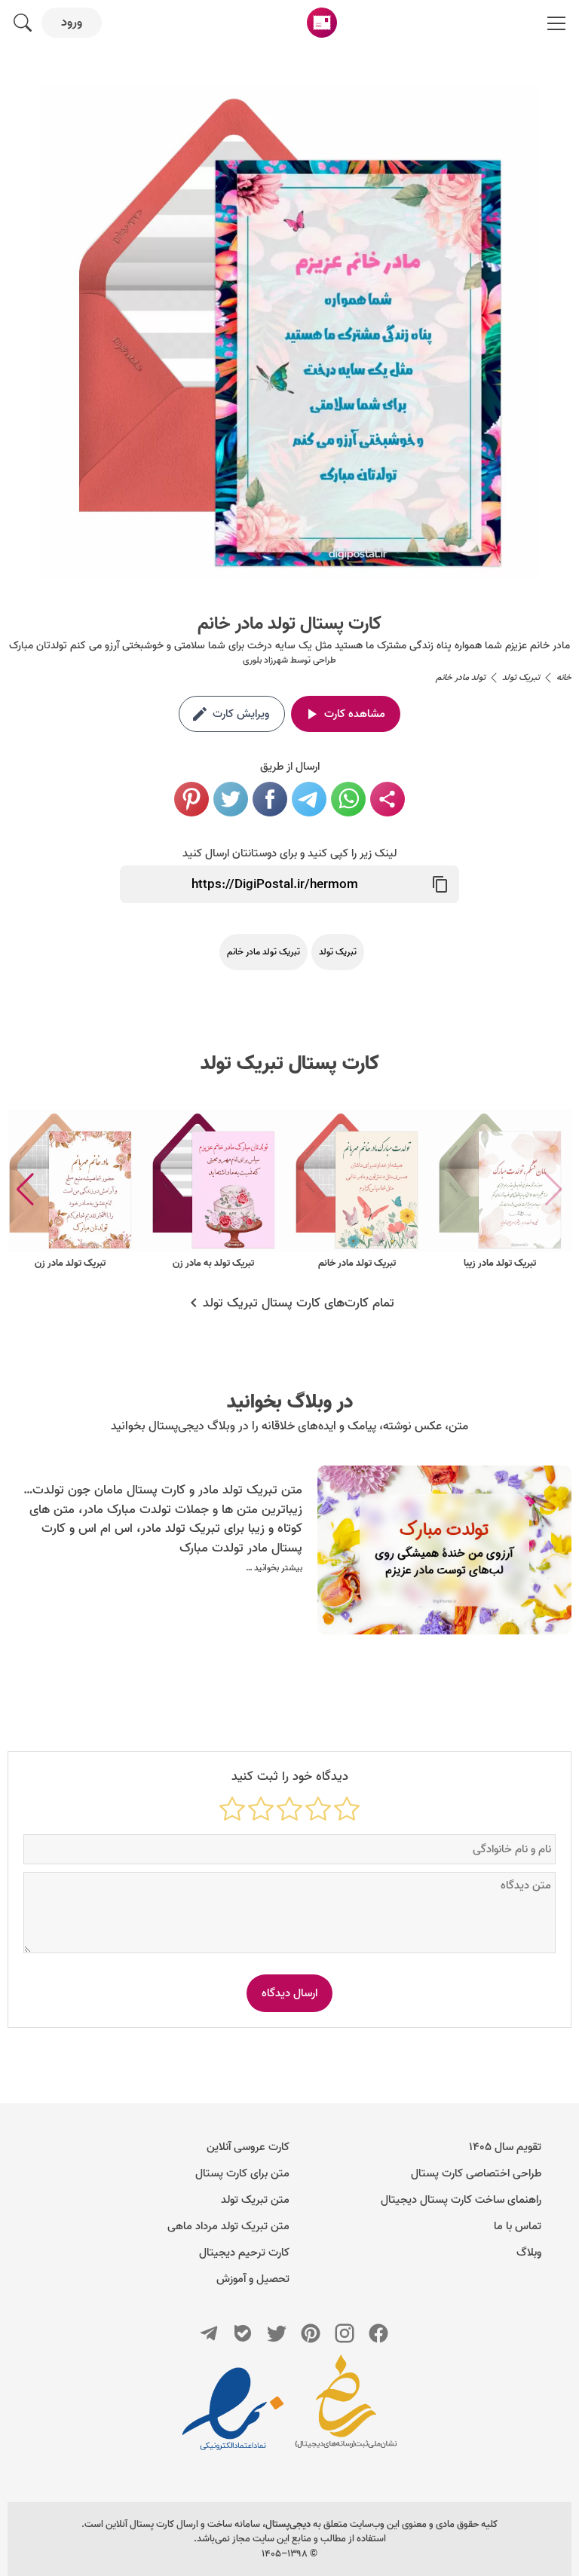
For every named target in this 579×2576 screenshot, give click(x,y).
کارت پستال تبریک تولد (290, 1064)
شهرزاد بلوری (265, 660)
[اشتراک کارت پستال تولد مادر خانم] (388, 799)
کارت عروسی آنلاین (248, 2147)
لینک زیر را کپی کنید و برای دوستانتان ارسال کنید (289, 853)
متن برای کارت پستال (242, 2173)
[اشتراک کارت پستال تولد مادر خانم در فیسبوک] (270, 799)
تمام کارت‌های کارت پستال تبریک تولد (299, 1303)
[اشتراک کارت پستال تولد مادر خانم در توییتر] (231, 799)
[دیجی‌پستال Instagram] (345, 2333)
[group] (500, 1190)
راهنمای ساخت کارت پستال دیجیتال (461, 2200)
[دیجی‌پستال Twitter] (277, 2333)
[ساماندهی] (346, 2409)
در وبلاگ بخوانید (290, 1402)
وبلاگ (529, 2253)
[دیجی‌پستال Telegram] (209, 2333)
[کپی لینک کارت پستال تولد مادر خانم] (440, 884)
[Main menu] (556, 23)
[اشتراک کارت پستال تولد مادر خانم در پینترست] (191, 799)
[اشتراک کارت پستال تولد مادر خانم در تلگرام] (309, 799)
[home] (322, 23)
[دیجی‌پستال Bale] (243, 2333)
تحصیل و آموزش (253, 2279)
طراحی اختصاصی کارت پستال (476, 2173)
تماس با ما (518, 2226)
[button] (25, 1190)
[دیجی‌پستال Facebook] (378, 2333)
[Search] (23, 23)
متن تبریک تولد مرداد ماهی (228, 2226)
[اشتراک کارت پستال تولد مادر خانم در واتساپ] (348, 799)
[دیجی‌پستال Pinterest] (311, 2333)
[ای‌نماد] (233, 2409)
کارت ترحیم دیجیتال (244, 2253)
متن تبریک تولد (255, 2200)
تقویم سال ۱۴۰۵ (505, 2147)
